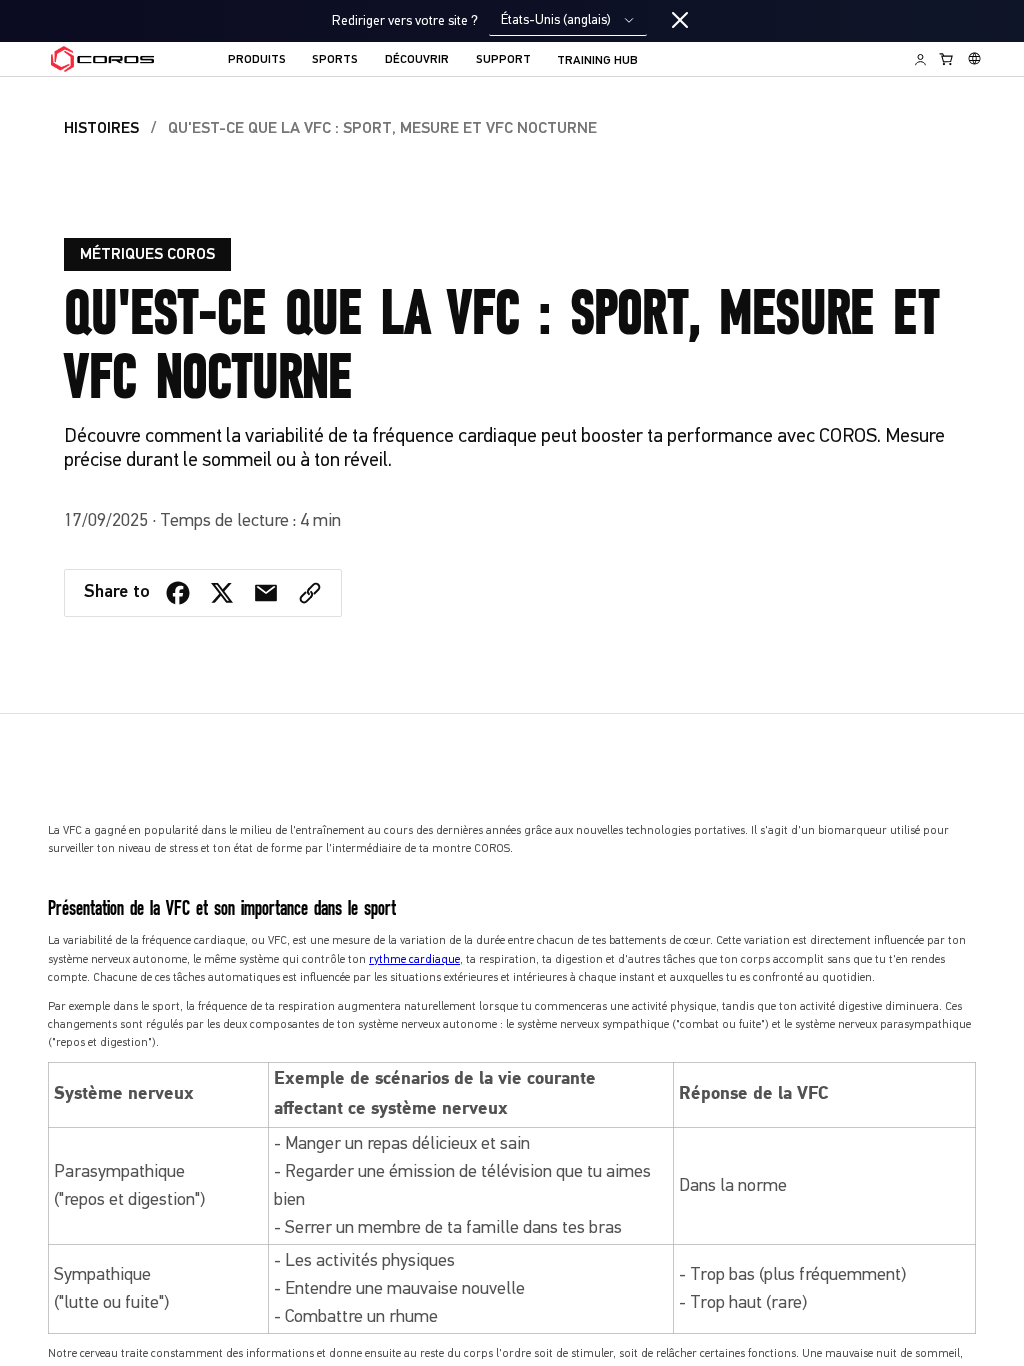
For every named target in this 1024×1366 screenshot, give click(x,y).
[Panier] (947, 59)
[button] (310, 593)
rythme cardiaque (414, 959)
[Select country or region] (974, 59)
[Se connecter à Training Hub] (920, 59)
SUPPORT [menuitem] (503, 60)
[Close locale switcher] (680, 21)
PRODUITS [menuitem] (257, 60)
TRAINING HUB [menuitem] (597, 61)
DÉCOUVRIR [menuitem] (417, 60)
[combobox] (568, 20)
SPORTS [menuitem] (335, 60)
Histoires (101, 129)
